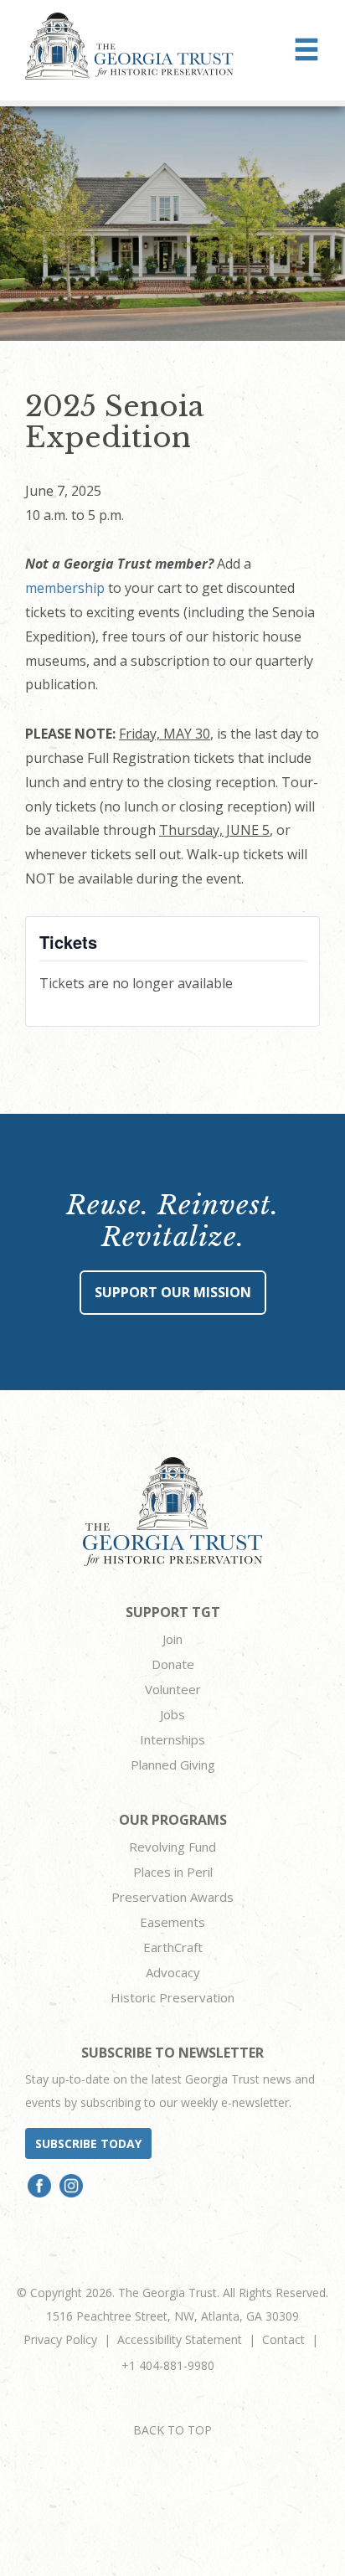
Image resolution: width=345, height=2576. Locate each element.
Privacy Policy (60, 2339)
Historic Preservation (172, 1997)
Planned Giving (173, 1765)
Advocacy (173, 1972)
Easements (172, 1922)
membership (65, 588)
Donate (173, 1664)
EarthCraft (173, 1947)
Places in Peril (173, 1872)
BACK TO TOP (172, 2430)
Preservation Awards (172, 1897)
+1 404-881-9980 (168, 2365)
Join (172, 1639)
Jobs (172, 1714)
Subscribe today (88, 2143)
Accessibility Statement (180, 2339)
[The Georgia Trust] (129, 46)
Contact (283, 2339)
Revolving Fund (172, 1847)
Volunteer (173, 1689)
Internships (172, 1739)
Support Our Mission (173, 1292)
